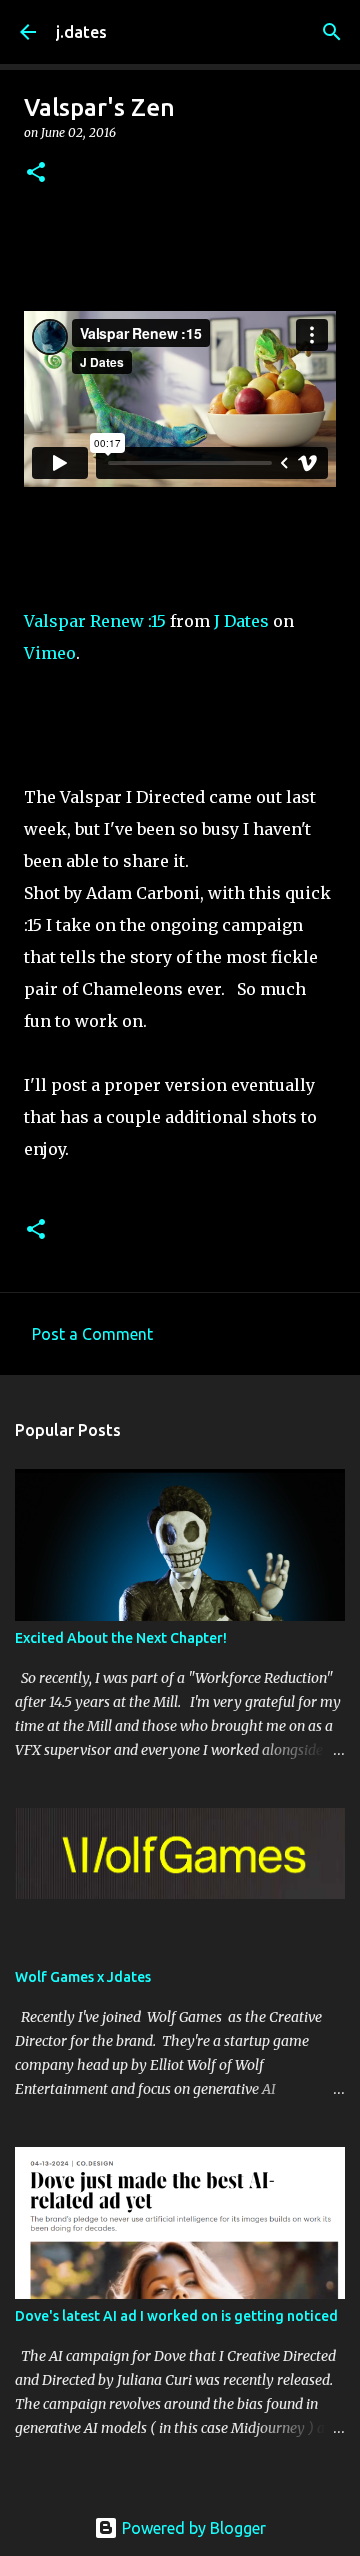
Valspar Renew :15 (95, 621)
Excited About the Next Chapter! (121, 1638)
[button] (36, 173)
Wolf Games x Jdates (83, 1977)
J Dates (241, 621)
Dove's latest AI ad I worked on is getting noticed (176, 2316)
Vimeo (50, 653)
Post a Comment (92, 1334)
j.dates (81, 32)
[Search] (332, 32)
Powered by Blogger (192, 2528)
